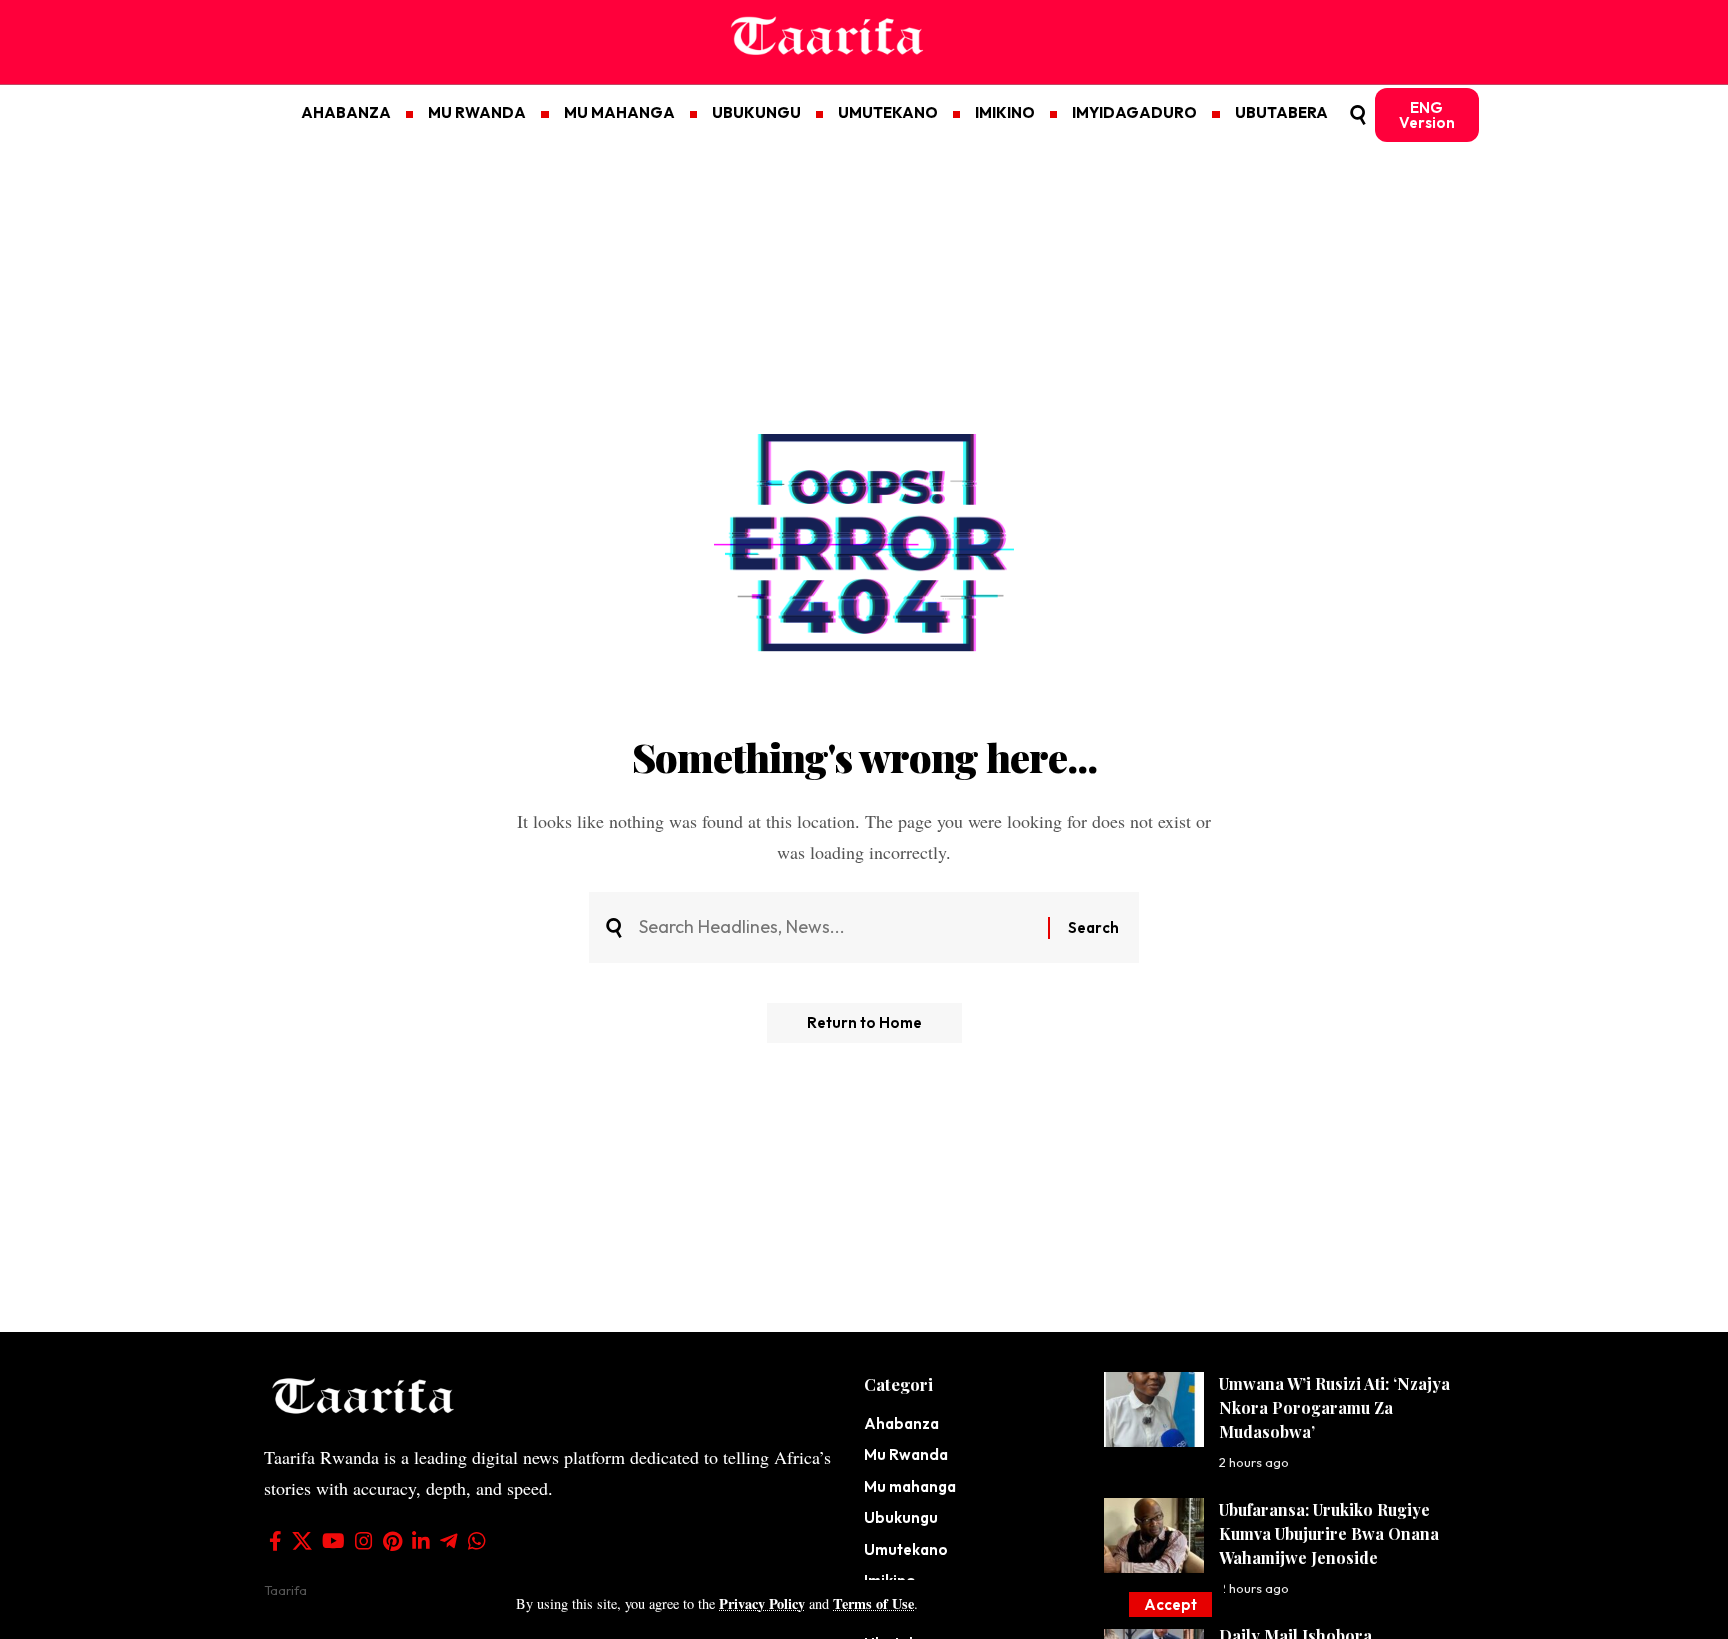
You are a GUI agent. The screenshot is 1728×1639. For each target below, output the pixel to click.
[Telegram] (449, 1541)
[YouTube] (333, 1541)
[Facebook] (275, 1541)
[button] (1170, 1604)
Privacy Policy (762, 1603)
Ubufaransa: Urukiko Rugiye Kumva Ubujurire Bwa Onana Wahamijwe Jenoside (1329, 1533)
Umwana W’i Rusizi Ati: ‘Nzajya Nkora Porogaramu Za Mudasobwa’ (1334, 1407)
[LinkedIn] (421, 1541)
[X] (302, 1541)
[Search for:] (836, 927)
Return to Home (864, 1022)
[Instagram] (364, 1541)
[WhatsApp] (477, 1541)
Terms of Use (873, 1603)
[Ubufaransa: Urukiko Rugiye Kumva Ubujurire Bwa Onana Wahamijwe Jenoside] (1154, 1535)
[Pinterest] (392, 1541)
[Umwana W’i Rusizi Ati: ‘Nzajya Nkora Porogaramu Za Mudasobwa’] (1154, 1409)
